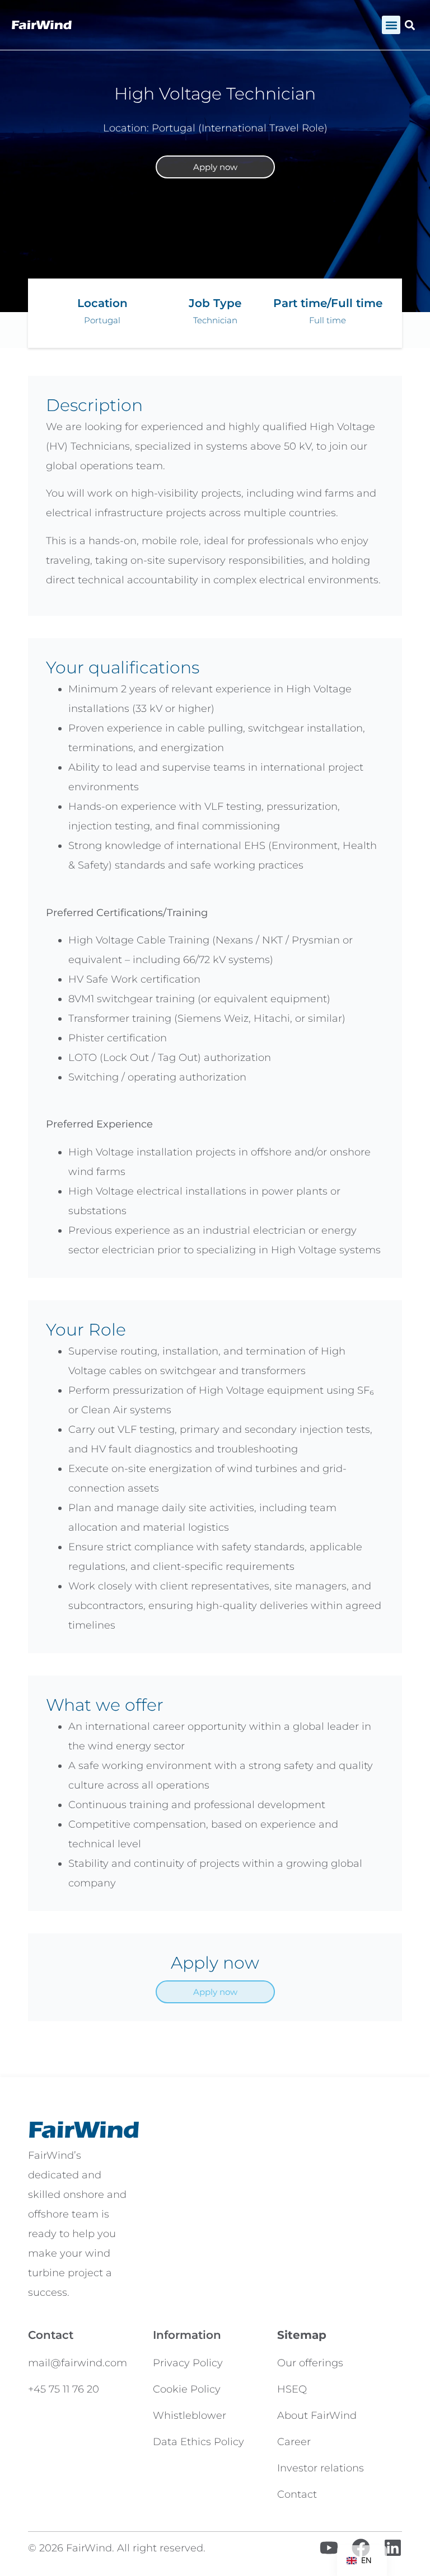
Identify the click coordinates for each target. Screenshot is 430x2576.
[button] (391, 25)
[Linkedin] (393, 2548)
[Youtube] (329, 2548)
